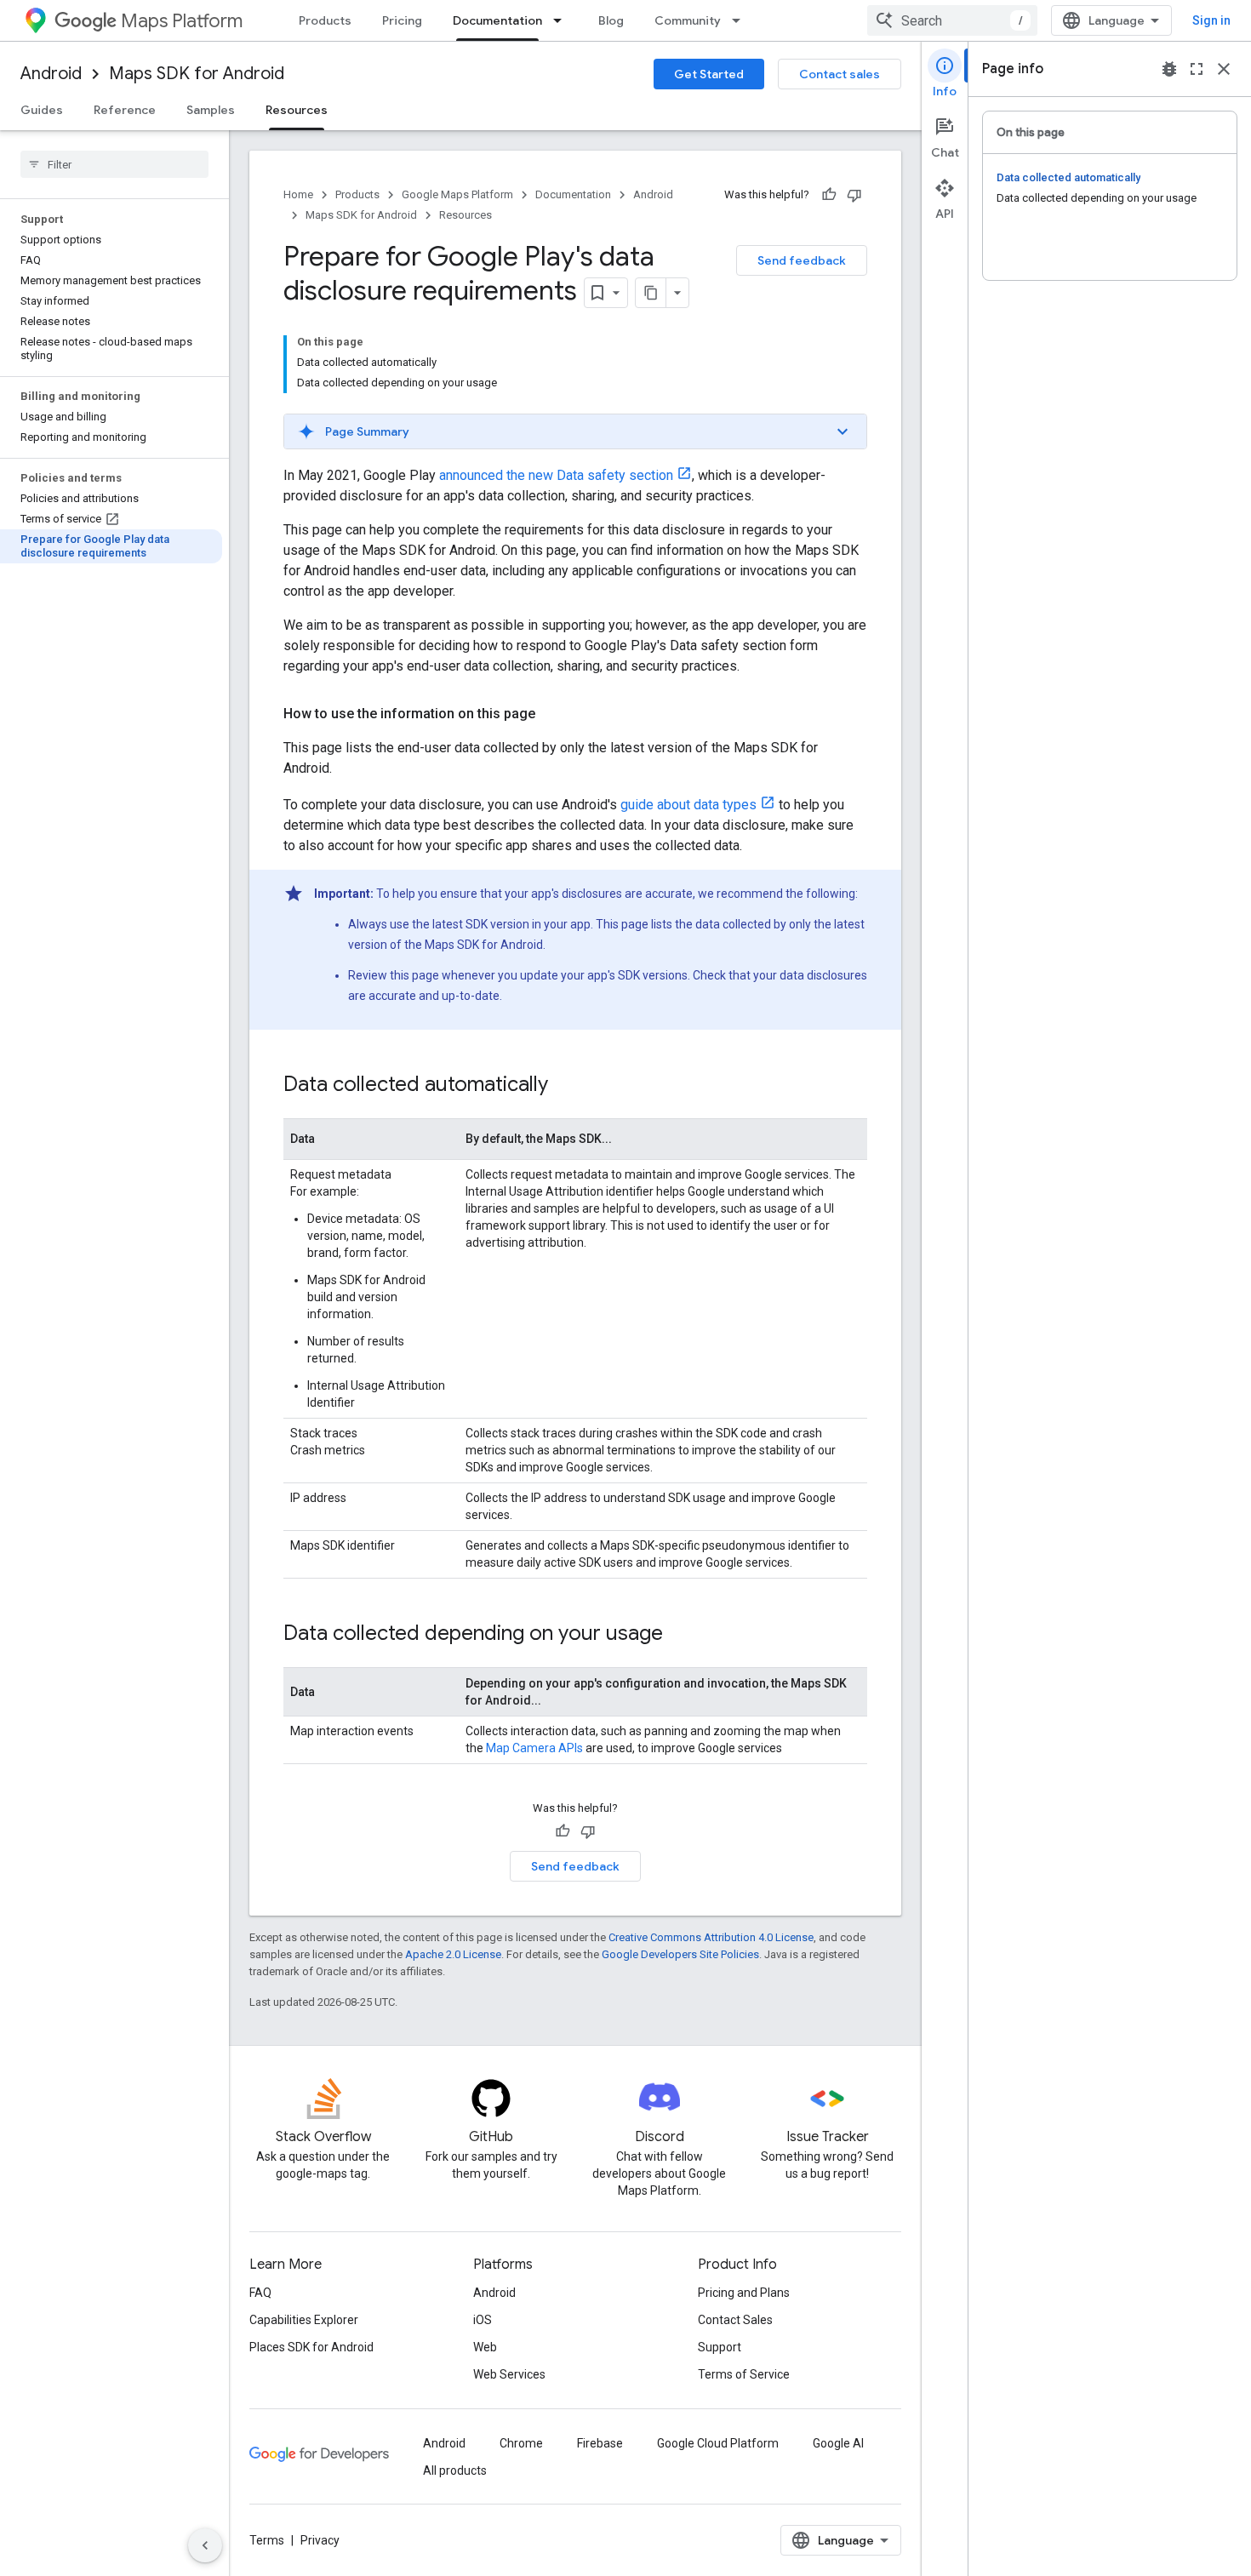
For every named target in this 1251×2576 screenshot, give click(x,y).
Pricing (402, 20)
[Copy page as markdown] (651, 293)
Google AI (838, 2443)
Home (298, 194)
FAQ (260, 2293)
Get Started (709, 74)
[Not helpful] (854, 195)
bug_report (1169, 69)
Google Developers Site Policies (680, 1954)
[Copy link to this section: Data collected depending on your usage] (680, 1635)
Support (720, 2347)
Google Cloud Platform (718, 2443)
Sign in (1211, 20)
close (1224, 69)
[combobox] (952, 20)
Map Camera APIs (534, 1748)
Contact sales (840, 74)
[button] (575, 431)
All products (455, 2470)
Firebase (600, 2443)
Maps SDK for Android (197, 74)
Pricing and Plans (744, 2293)
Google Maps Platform (457, 194)
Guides (42, 110)
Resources (297, 110)
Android (51, 74)
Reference (125, 110)
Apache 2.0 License (453, 1954)
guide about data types (688, 805)
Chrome (521, 2443)
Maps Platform (182, 21)
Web (485, 2347)
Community (688, 20)
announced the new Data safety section (556, 475)
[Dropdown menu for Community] (741, 20)
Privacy (320, 2540)
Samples (211, 110)
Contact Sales (735, 2320)
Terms (267, 2540)
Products (325, 20)
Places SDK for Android (311, 2347)
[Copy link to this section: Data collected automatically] (565, 1086)
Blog (611, 20)
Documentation (497, 20)
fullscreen (1197, 69)
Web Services (509, 2374)
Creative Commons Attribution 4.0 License (711, 1937)
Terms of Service (744, 2374)
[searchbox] (114, 164)
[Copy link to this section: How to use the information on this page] (552, 714)
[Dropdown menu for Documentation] (563, 20)
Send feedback (802, 260)
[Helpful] (829, 195)
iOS (483, 2320)
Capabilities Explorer (304, 2320)
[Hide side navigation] (205, 2545)
